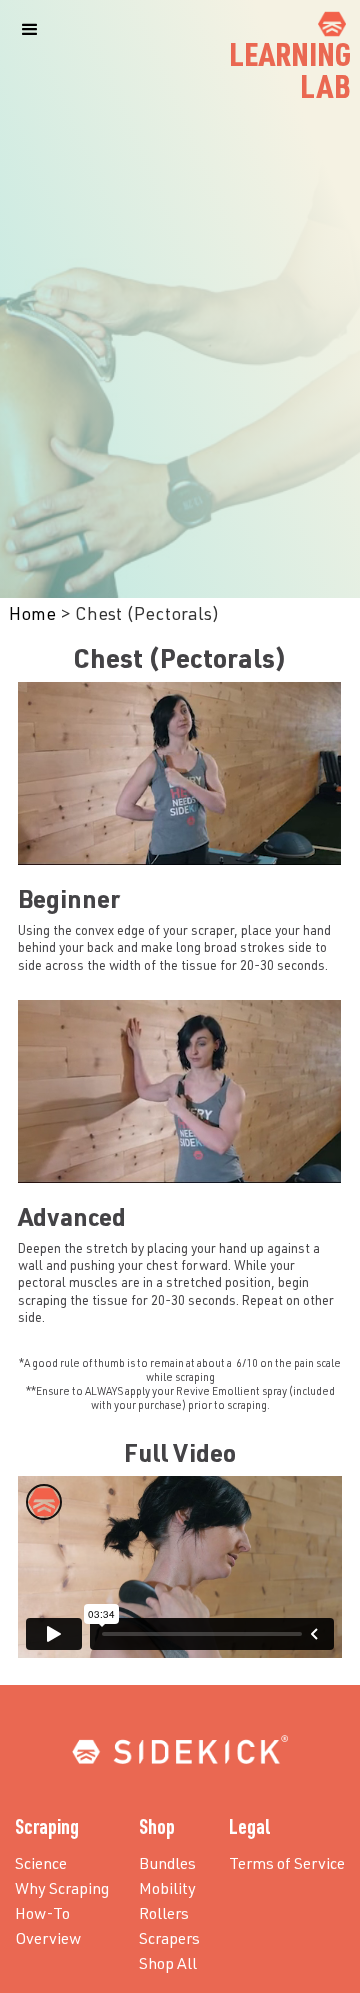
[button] (30, 30)
